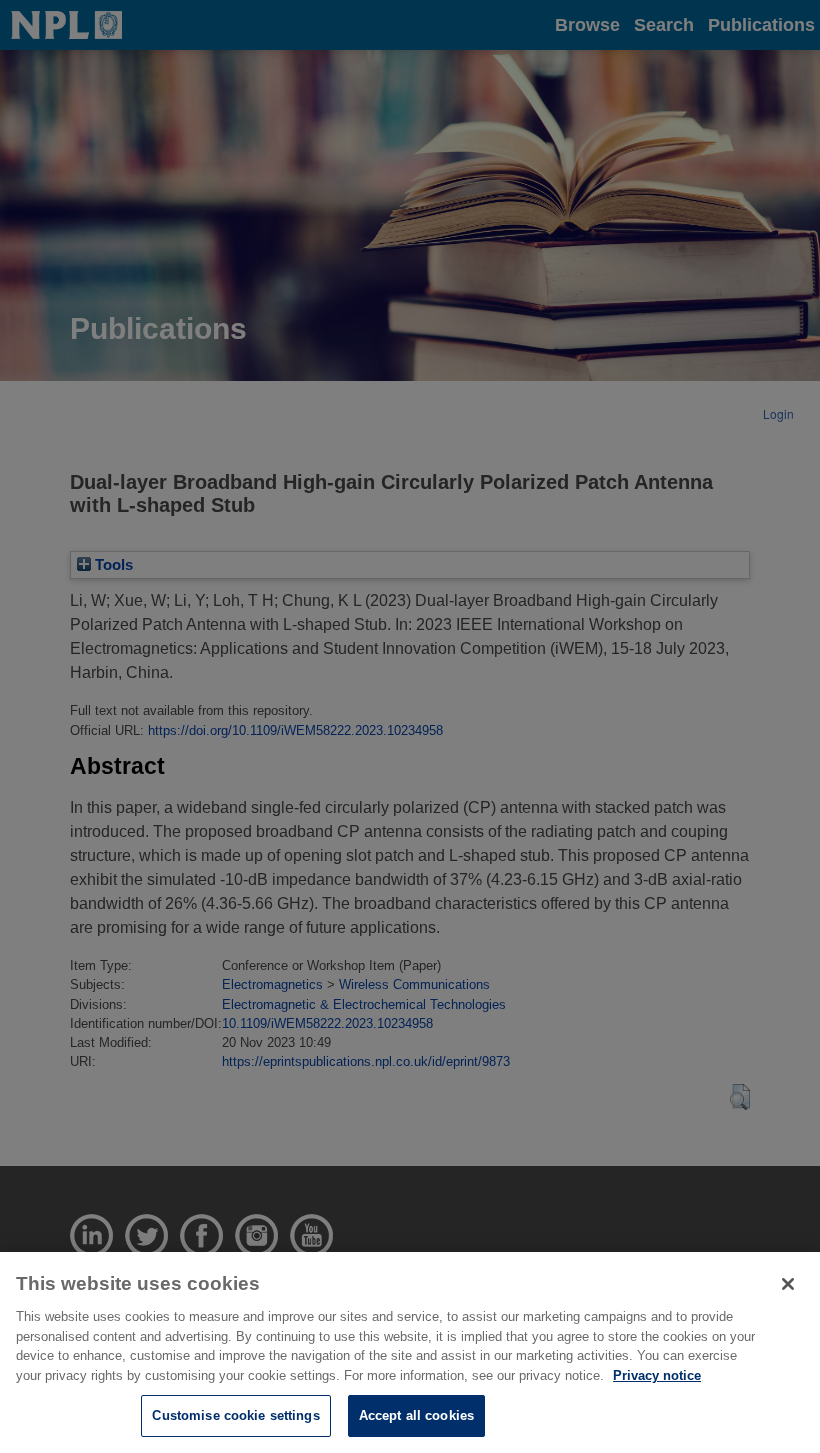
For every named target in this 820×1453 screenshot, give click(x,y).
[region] (410, 1352)
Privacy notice (657, 1375)
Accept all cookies (416, 1415)
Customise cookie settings (235, 1415)
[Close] (788, 1284)
